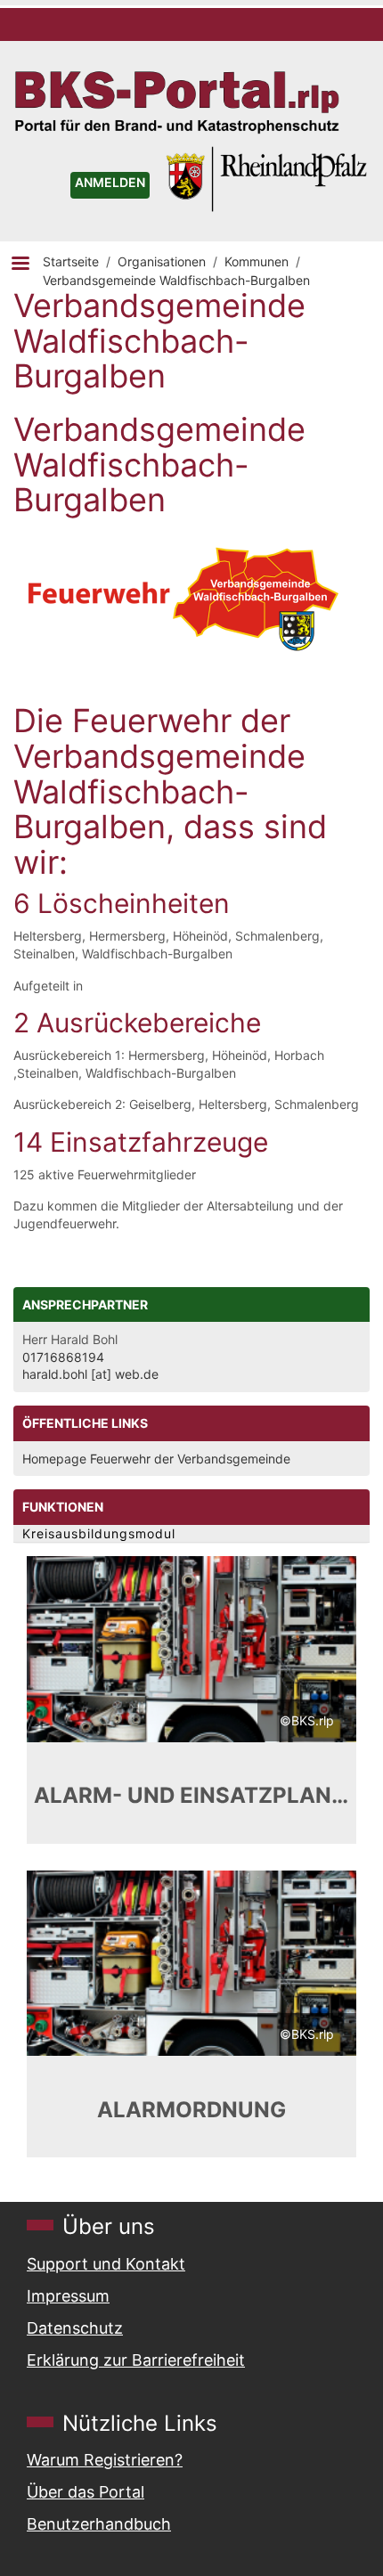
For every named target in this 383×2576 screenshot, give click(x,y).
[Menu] (20, 265)
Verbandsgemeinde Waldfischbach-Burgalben (176, 280)
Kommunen (257, 261)
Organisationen (162, 261)
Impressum (68, 2296)
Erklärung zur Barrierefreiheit (136, 2360)
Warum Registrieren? (105, 2460)
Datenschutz (75, 2328)
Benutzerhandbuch (99, 2524)
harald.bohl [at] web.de (90, 1374)
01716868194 (63, 1357)
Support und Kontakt (106, 2264)
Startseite (71, 261)
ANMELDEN (110, 182)
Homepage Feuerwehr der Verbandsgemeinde (156, 1459)
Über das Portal (86, 2492)
